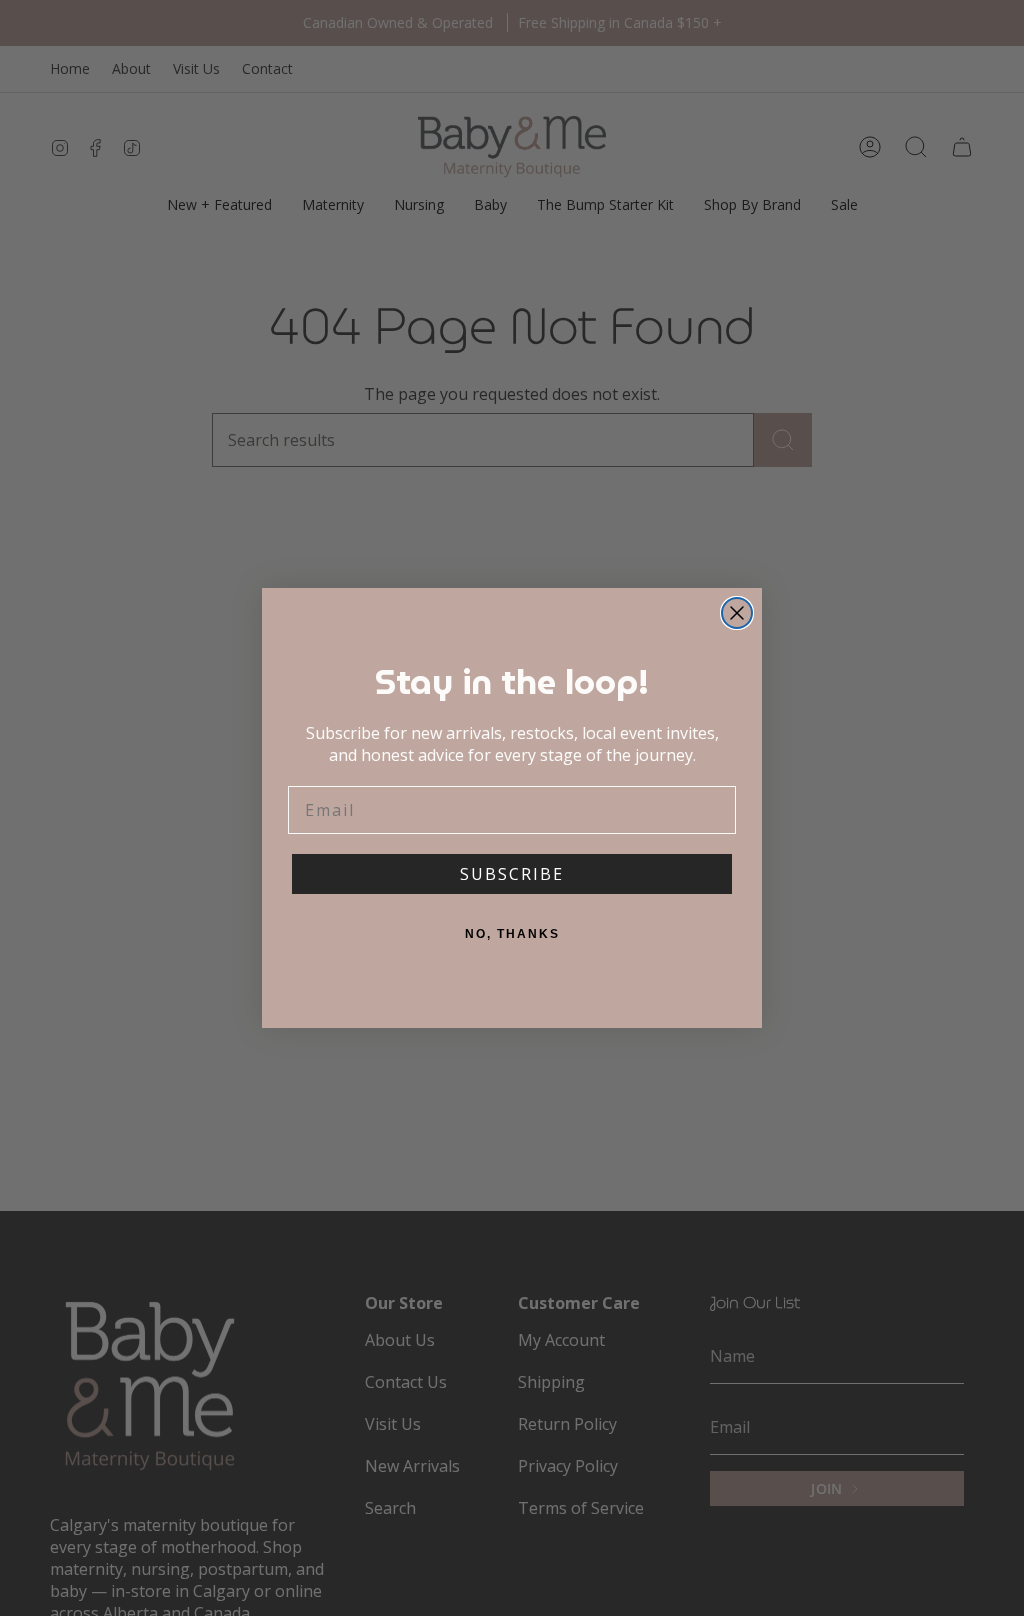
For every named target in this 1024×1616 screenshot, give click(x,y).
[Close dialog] (737, 613)
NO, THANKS (512, 934)
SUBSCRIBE (512, 874)
